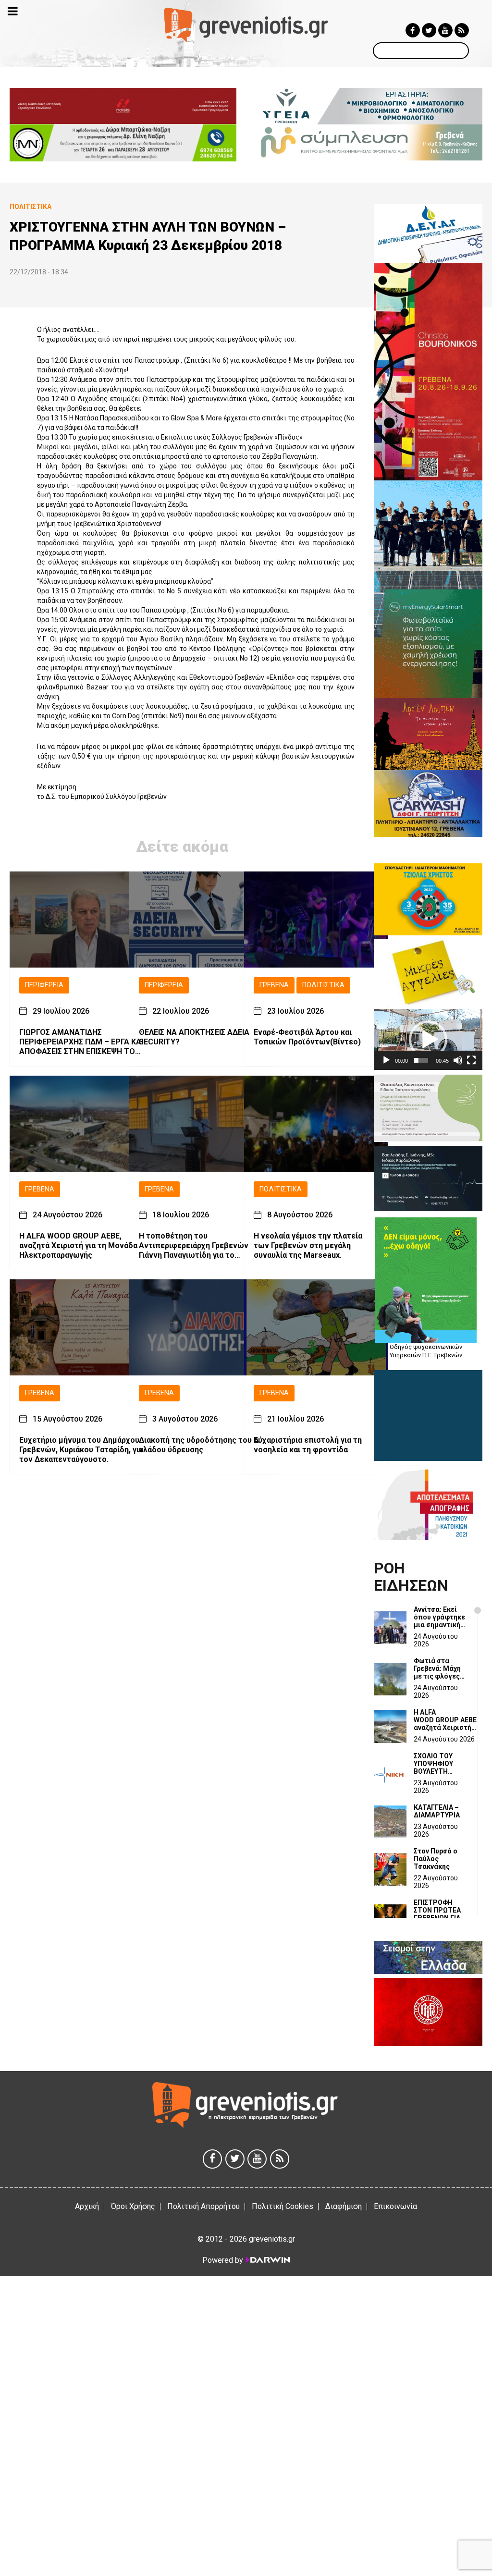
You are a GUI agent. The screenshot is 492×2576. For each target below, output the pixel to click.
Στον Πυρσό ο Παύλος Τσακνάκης (436, 1859)
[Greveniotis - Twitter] (429, 30)
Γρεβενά (274, 985)
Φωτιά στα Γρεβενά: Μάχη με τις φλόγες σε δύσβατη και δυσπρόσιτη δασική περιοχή (439, 1668)
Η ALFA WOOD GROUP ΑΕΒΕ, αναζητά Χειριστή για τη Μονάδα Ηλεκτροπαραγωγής (78, 1245)
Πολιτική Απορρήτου (203, 2206)
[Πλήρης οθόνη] (471, 1060)
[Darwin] (267, 2260)
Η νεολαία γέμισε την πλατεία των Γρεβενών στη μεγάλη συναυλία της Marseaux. (308, 1245)
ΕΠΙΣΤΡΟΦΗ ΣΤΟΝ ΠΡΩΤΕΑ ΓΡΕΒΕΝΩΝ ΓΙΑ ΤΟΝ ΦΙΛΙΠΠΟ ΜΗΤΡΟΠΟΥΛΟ (437, 1910)
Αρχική (87, 2206)
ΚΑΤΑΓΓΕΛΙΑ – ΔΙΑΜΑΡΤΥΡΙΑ (437, 1811)
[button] (428, 1040)
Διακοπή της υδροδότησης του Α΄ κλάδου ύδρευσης (200, 1445)
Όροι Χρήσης (133, 2206)
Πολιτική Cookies (283, 2206)
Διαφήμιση (344, 2206)
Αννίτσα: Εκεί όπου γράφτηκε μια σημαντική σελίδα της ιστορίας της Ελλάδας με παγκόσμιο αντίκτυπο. (439, 1617)
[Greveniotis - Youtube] (445, 30)
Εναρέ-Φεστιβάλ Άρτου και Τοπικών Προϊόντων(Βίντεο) (307, 1037)
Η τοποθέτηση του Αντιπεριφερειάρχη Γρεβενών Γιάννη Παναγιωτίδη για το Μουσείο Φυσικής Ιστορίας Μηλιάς (194, 1246)
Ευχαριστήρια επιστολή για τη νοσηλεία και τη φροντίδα (308, 1445)
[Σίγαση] (458, 1060)
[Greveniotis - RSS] (462, 30)
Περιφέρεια (44, 985)
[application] (428, 1039)
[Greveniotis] (246, 24)
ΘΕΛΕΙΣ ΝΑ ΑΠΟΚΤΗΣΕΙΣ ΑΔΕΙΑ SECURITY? (194, 1037)
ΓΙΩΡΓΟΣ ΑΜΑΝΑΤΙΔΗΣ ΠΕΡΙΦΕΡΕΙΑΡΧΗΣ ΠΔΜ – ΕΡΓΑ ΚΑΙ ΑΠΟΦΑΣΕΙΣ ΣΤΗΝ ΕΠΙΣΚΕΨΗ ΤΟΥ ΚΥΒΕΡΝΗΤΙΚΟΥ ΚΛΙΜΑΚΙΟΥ (81, 1042)
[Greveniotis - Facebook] (413, 30)
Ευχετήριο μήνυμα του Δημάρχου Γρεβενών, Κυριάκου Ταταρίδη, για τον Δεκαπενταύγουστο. (81, 1450)
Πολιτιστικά (323, 985)
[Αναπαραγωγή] (386, 1060)
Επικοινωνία (395, 2206)
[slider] (421, 1060)
